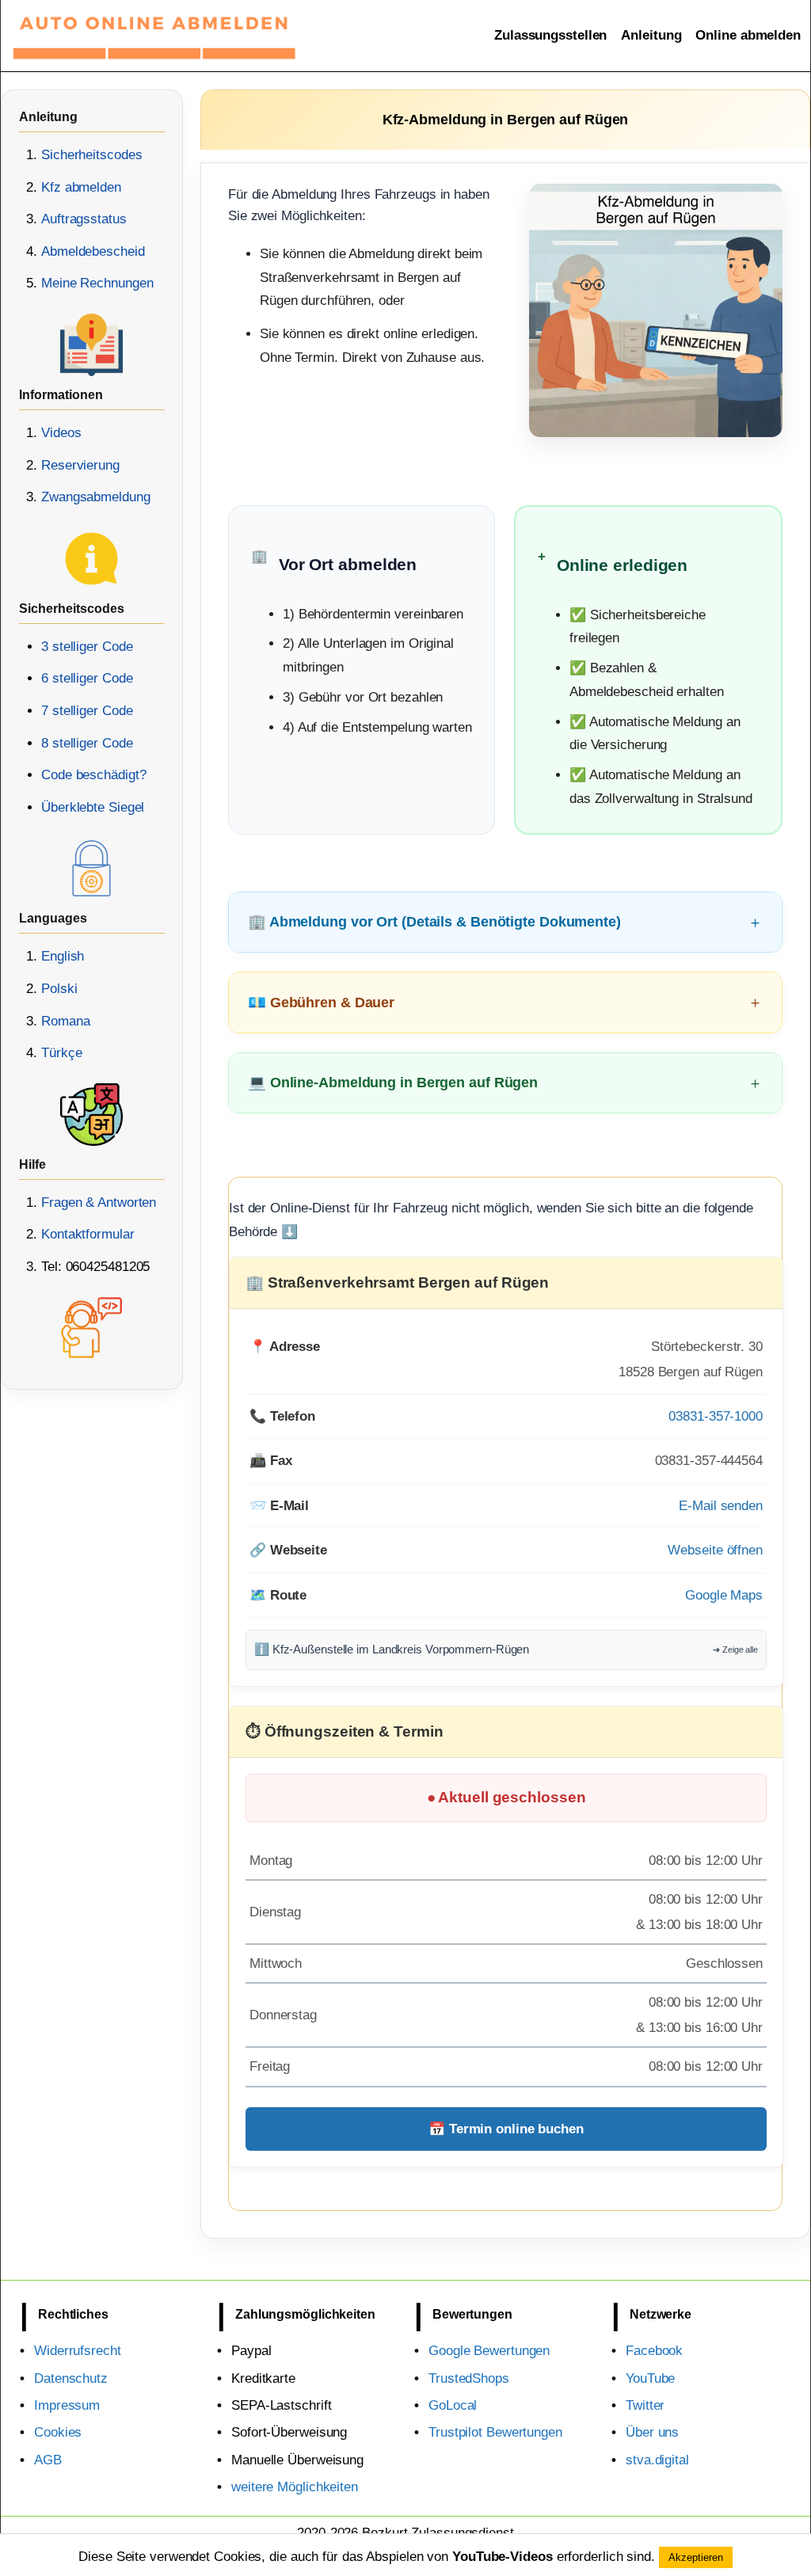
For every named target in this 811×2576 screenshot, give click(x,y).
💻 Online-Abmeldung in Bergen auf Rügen (393, 1082)
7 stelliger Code (87, 711)
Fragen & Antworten (99, 1202)
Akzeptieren (696, 2557)
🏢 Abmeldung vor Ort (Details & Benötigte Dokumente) (434, 921)
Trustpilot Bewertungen (495, 2432)
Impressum (67, 2405)
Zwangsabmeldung (96, 497)
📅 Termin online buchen (506, 2129)
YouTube (650, 2378)
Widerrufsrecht (78, 2351)
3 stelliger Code (87, 647)
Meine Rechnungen (97, 283)
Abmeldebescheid (93, 251)
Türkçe (61, 1053)
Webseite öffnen (715, 1550)
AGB (48, 2460)
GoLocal (453, 2405)
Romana (65, 1021)
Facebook (654, 2351)
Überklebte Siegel (93, 807)
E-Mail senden (721, 1506)
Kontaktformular (88, 1234)
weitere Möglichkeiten (295, 2487)
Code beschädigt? (93, 775)
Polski (59, 989)
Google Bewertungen (489, 2351)
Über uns (652, 2432)
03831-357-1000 (716, 1416)
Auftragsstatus (84, 219)
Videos (61, 433)
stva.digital (657, 2460)
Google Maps (724, 1595)
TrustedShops (469, 2378)
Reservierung (80, 465)
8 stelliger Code (87, 743)
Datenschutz (71, 2378)
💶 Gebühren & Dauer (321, 1002)
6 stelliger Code (87, 678)
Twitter (645, 2405)
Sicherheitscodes (91, 155)
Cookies (58, 2432)
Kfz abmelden (81, 187)
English (63, 956)
